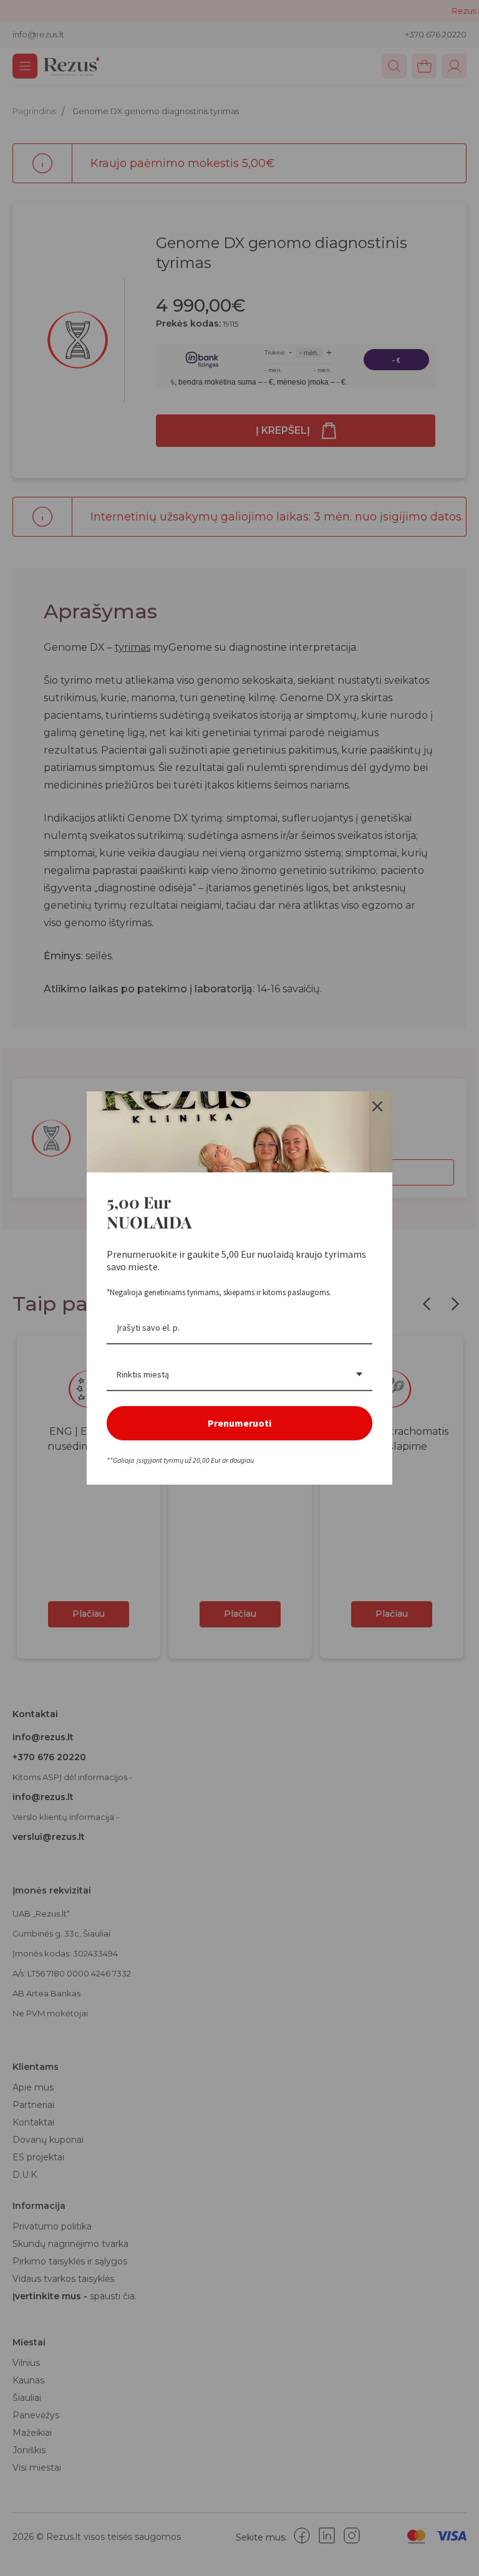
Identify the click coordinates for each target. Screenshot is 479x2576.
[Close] (377, 1106)
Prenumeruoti (239, 1423)
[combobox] (239, 1375)
